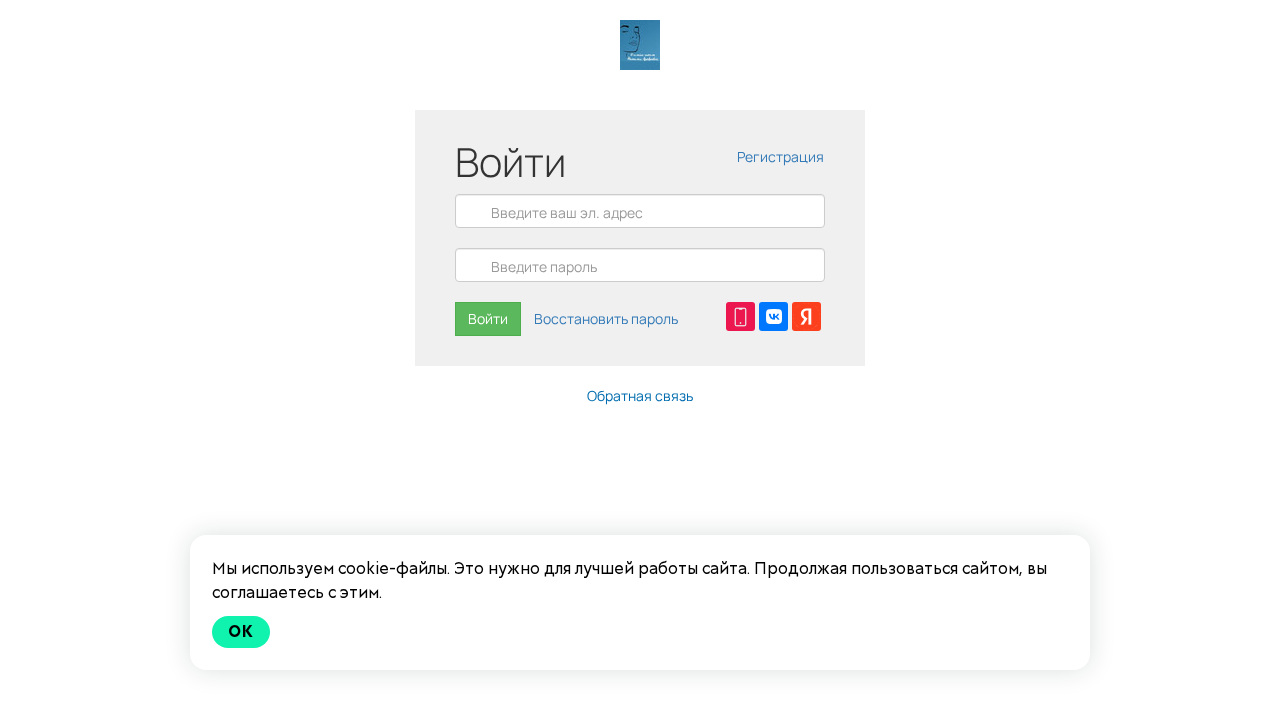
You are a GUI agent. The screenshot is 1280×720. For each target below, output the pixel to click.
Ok (241, 631)
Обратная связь (640, 395)
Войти (488, 318)
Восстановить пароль (606, 318)
